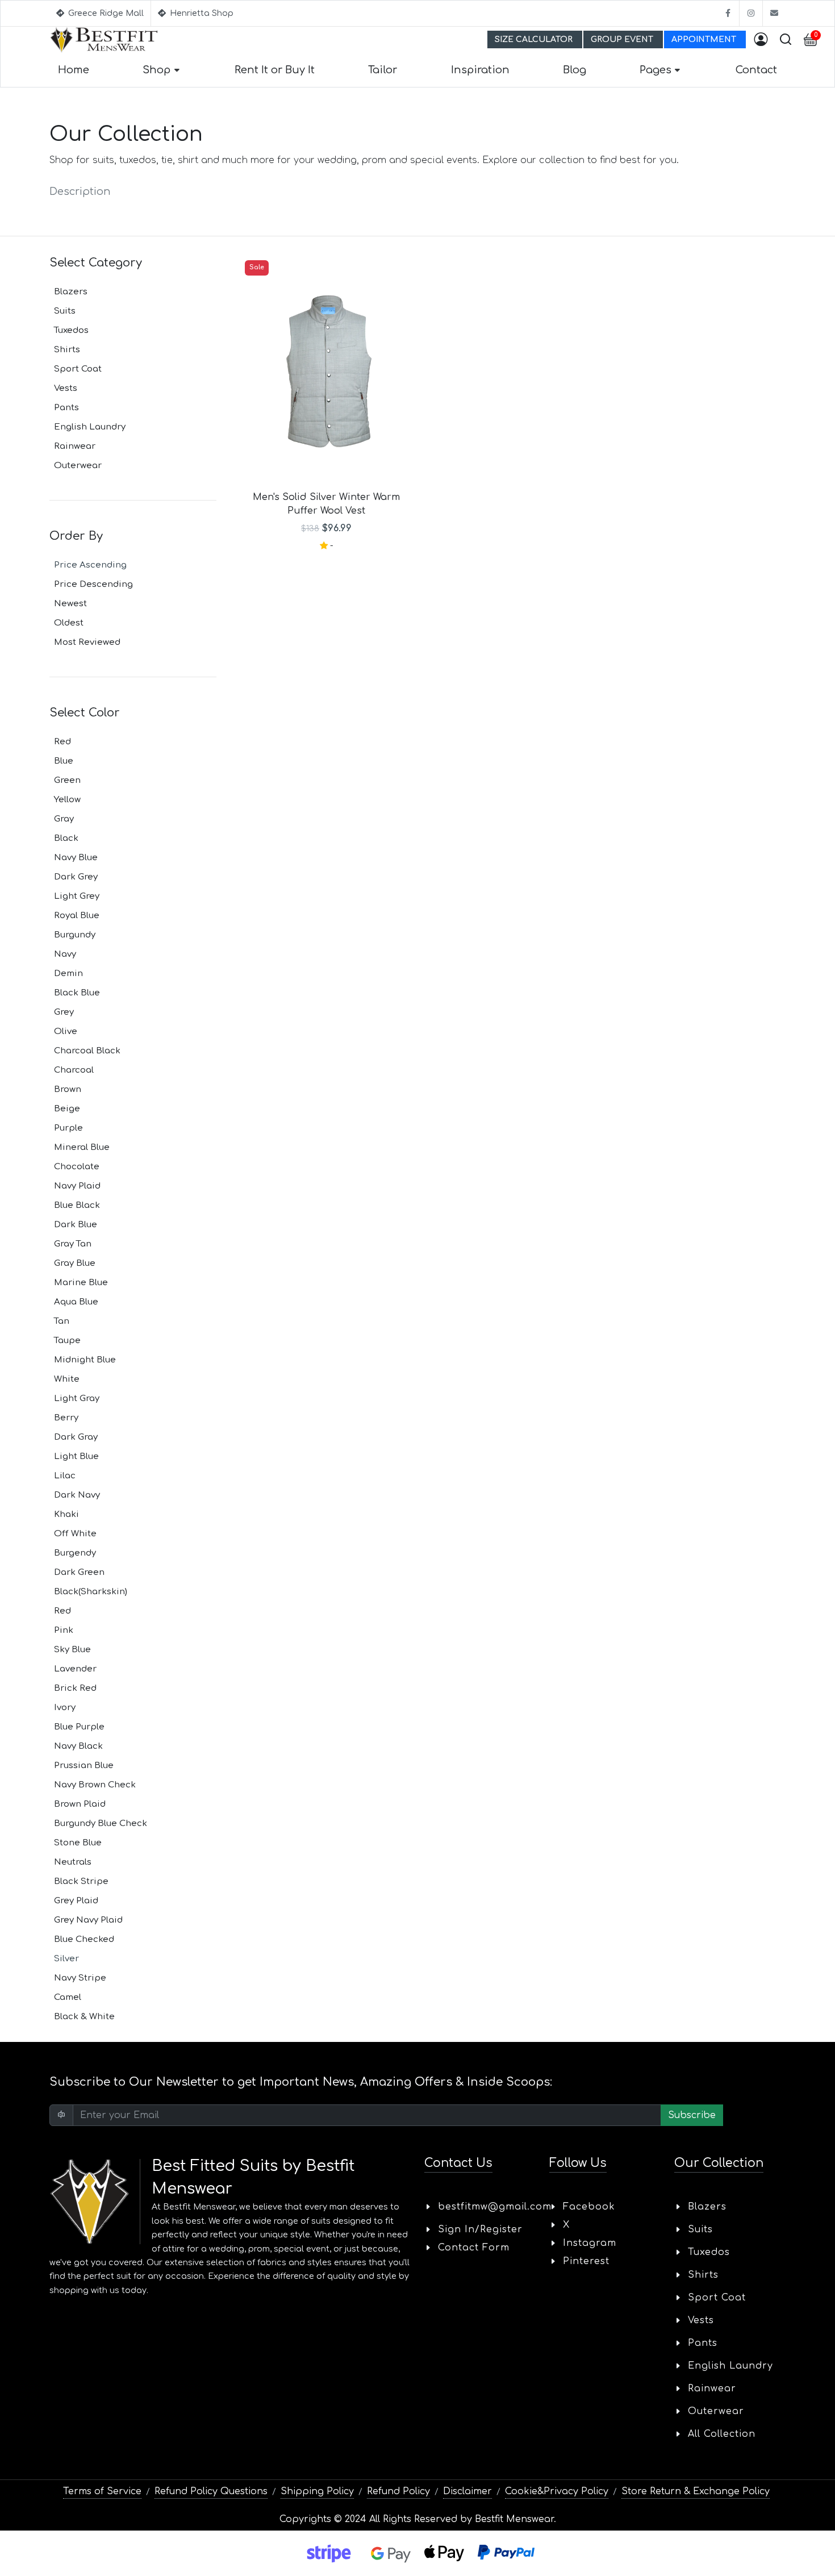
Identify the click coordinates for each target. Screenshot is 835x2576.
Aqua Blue (76, 1302)
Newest (70, 604)
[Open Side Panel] (761, 40)
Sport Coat (78, 369)
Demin (68, 974)
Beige (67, 1109)
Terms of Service (102, 2491)
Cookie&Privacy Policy (557, 2491)
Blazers (71, 292)
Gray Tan (73, 1244)
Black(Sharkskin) (91, 1592)
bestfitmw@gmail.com (495, 2207)
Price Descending (93, 584)
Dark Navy (77, 1495)
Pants (66, 408)
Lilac (65, 1476)
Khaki (66, 1514)
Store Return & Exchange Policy (696, 2491)
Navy (65, 954)
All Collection (722, 2434)
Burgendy (75, 1553)
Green (67, 780)
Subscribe (692, 2115)
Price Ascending (90, 565)
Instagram (590, 2243)
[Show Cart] (811, 40)
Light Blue (76, 1456)
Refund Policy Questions (211, 2491)
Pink (64, 1630)
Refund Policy (398, 2491)
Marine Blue (81, 1283)
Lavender (75, 1669)
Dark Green (79, 1572)
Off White (75, 1534)
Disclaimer (467, 2491)
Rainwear (75, 446)
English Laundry (90, 427)
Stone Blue (78, 1843)
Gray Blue (75, 1263)
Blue (64, 761)
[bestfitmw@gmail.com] (774, 13)
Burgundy (75, 935)
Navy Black (78, 1746)
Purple (68, 1128)
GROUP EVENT (623, 39)
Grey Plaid (76, 1901)
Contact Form (474, 2248)
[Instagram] (751, 13)
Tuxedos (71, 330)
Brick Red (75, 1688)
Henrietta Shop (201, 13)
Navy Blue (76, 858)
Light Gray (77, 1399)
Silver (66, 1959)
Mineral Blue (82, 1147)
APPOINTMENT (705, 39)
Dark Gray (76, 1437)
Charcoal (74, 1070)
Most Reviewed (87, 642)
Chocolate (77, 1167)
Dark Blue (76, 1225)
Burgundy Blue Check (101, 1823)
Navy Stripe (80, 1978)
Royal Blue (77, 916)
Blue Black (77, 1205)
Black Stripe (81, 1881)
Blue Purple (79, 1727)
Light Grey (77, 896)
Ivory (65, 1708)
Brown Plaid (80, 1804)
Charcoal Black (87, 1051)
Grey (64, 1012)
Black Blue (77, 993)
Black (66, 838)
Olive (66, 1031)
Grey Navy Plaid (88, 1920)
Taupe (67, 1341)
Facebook (589, 2207)
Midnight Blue (85, 1360)
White (67, 1379)
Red (62, 742)
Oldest (69, 623)
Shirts (67, 350)
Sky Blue (72, 1650)
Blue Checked (84, 1939)
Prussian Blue (84, 1766)
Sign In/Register (480, 2229)
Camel (68, 1997)
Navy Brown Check (95, 1785)
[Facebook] (728, 13)
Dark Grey (76, 877)
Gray (64, 819)
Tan (62, 1321)
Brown (68, 1089)
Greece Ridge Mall (105, 13)
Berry (66, 1418)
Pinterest (586, 2261)
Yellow (67, 800)
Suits (65, 311)
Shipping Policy (317, 2491)
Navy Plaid (77, 1186)
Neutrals (73, 1862)
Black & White (84, 2017)
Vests (66, 388)
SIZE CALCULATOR (535, 39)
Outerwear (78, 466)
